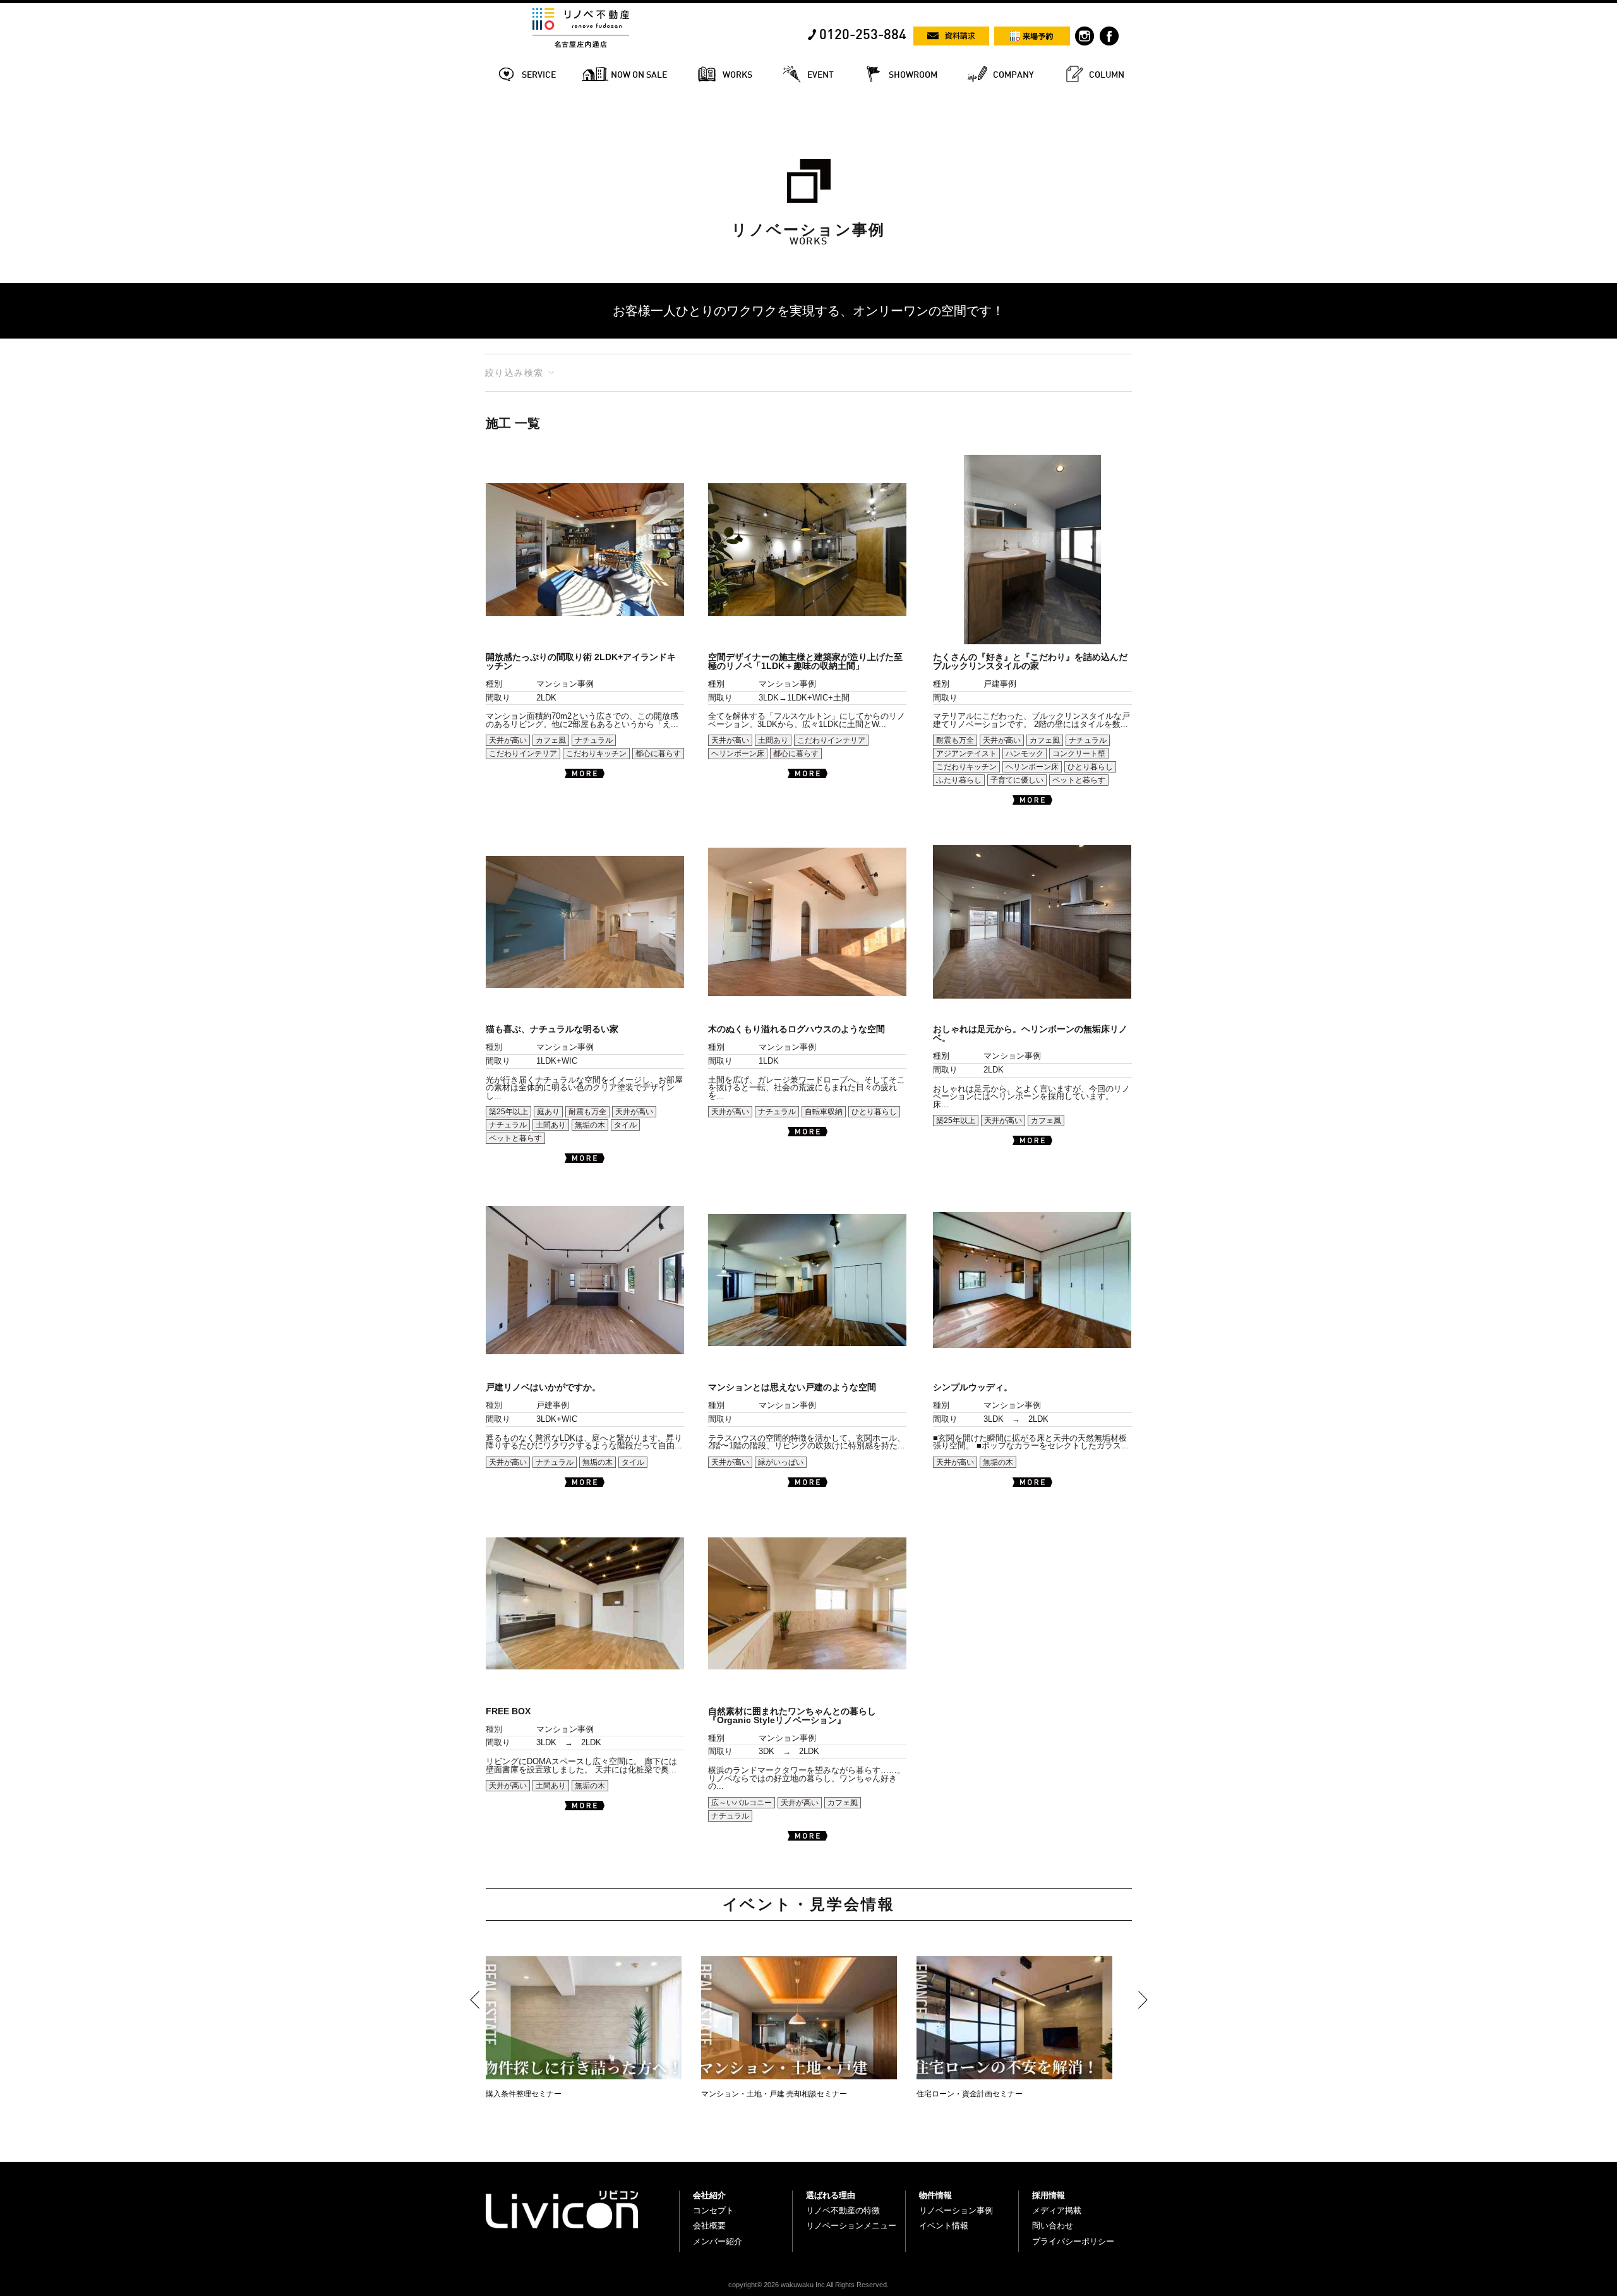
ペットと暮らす (1079, 780)
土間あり (773, 740)
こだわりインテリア (523, 754)
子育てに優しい (1017, 780)
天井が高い (508, 740)
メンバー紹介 (718, 2241)
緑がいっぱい (781, 1462)
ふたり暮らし (959, 780)
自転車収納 (824, 1112)
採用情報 (1049, 2195)
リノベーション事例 (956, 2210)
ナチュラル (594, 740)
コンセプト (713, 2210)
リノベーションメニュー (851, 2226)
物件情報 (935, 2195)
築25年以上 (508, 1112)
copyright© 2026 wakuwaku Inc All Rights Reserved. (808, 2285)
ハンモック (1025, 754)
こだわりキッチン (596, 754)
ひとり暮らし (1090, 767)
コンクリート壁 (1079, 754)
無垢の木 (590, 1125)
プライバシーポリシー (1073, 2241)
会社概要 (709, 2226)
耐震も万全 (955, 740)
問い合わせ (1053, 2226)
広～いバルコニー (742, 1803)
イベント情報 (944, 2226)
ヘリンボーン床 (738, 754)
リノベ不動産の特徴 (843, 2210)
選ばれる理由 (831, 2195)
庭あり (548, 1112)
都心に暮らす (658, 754)
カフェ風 (551, 740)
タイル (625, 1125)
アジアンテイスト (966, 754)
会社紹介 (709, 2195)
